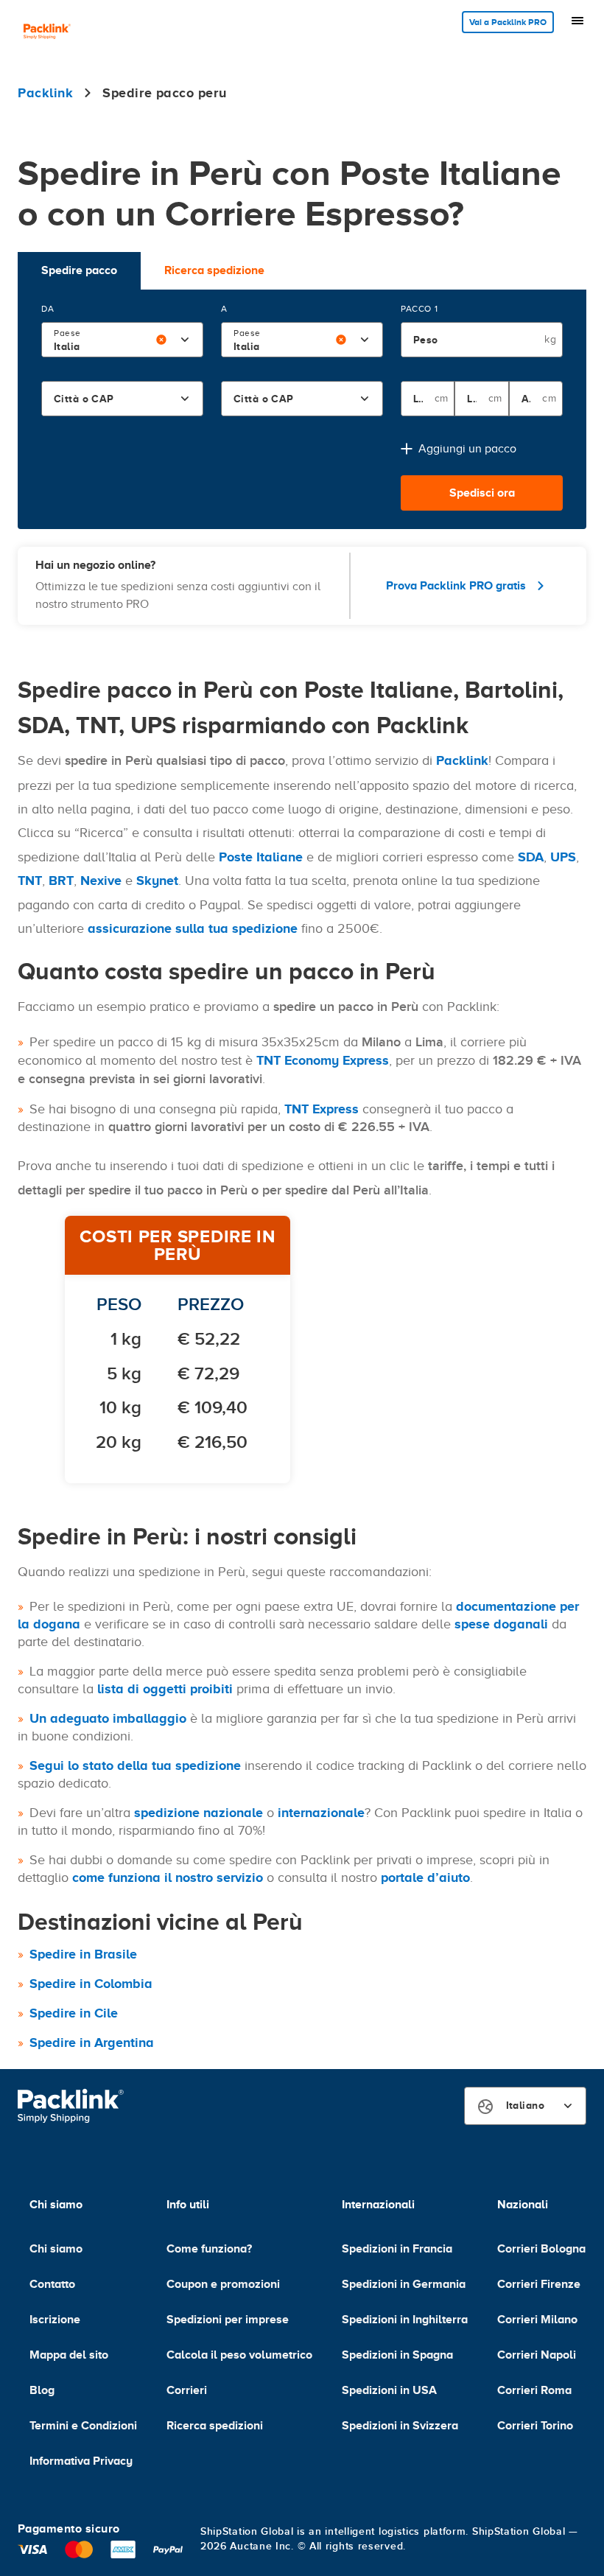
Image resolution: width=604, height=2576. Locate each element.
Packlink (462, 760)
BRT (61, 881)
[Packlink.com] (47, 33)
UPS (563, 857)
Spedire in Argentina (92, 2043)
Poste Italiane (261, 857)
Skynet (157, 881)
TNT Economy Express (323, 1060)
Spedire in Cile (74, 2013)
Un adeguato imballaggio (108, 1718)
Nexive (101, 881)
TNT (30, 881)
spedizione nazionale (199, 1813)
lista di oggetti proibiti (165, 1689)
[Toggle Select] (185, 340)
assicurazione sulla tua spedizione (193, 928)
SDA (531, 857)
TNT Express (322, 1109)
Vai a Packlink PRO (508, 22)
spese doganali (501, 1624)
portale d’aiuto (425, 1877)
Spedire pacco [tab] (79, 270)
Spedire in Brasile (83, 1954)
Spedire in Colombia (91, 1984)
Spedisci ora (482, 493)
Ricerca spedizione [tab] (214, 270)
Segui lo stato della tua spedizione (135, 1765)
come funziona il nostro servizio (168, 1877)
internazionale (321, 1813)
